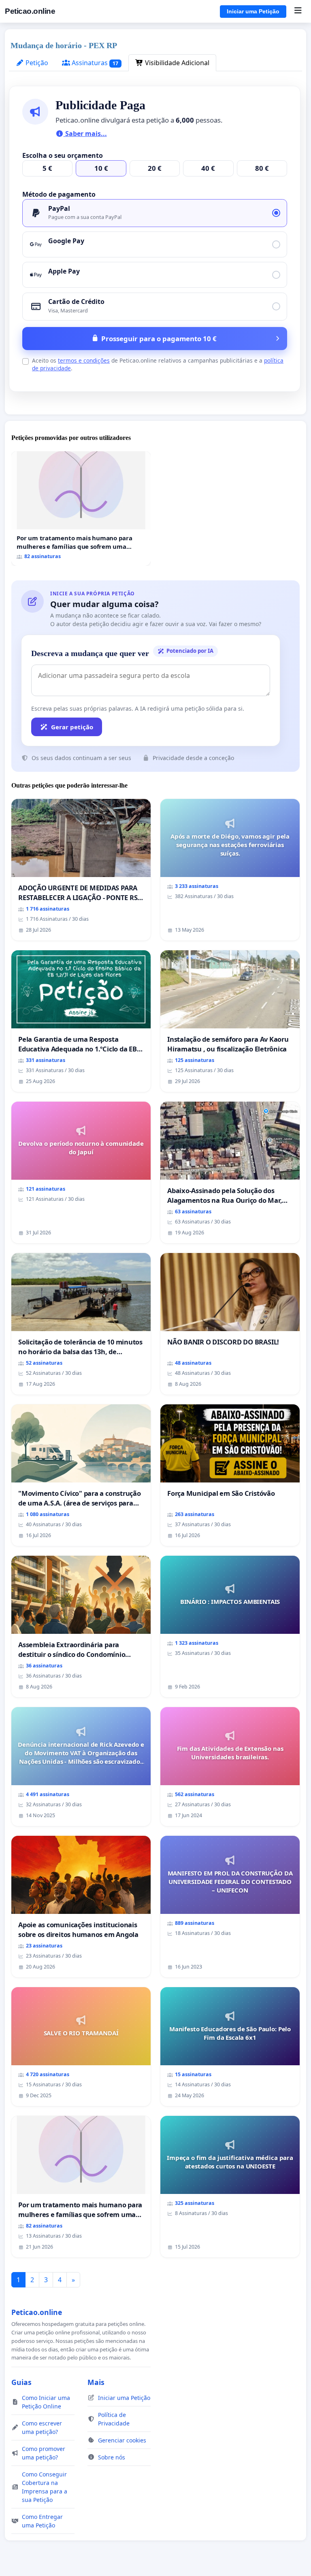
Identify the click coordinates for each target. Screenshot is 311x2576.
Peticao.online (30, 11)
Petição (36, 63)
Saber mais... (85, 134)
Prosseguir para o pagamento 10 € (159, 339)
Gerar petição (72, 727)
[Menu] (298, 11)
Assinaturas (94, 63)
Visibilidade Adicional (176, 63)
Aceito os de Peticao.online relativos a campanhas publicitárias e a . (158, 364)
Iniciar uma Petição (253, 11)
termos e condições (84, 360)
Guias (21, 2382)
